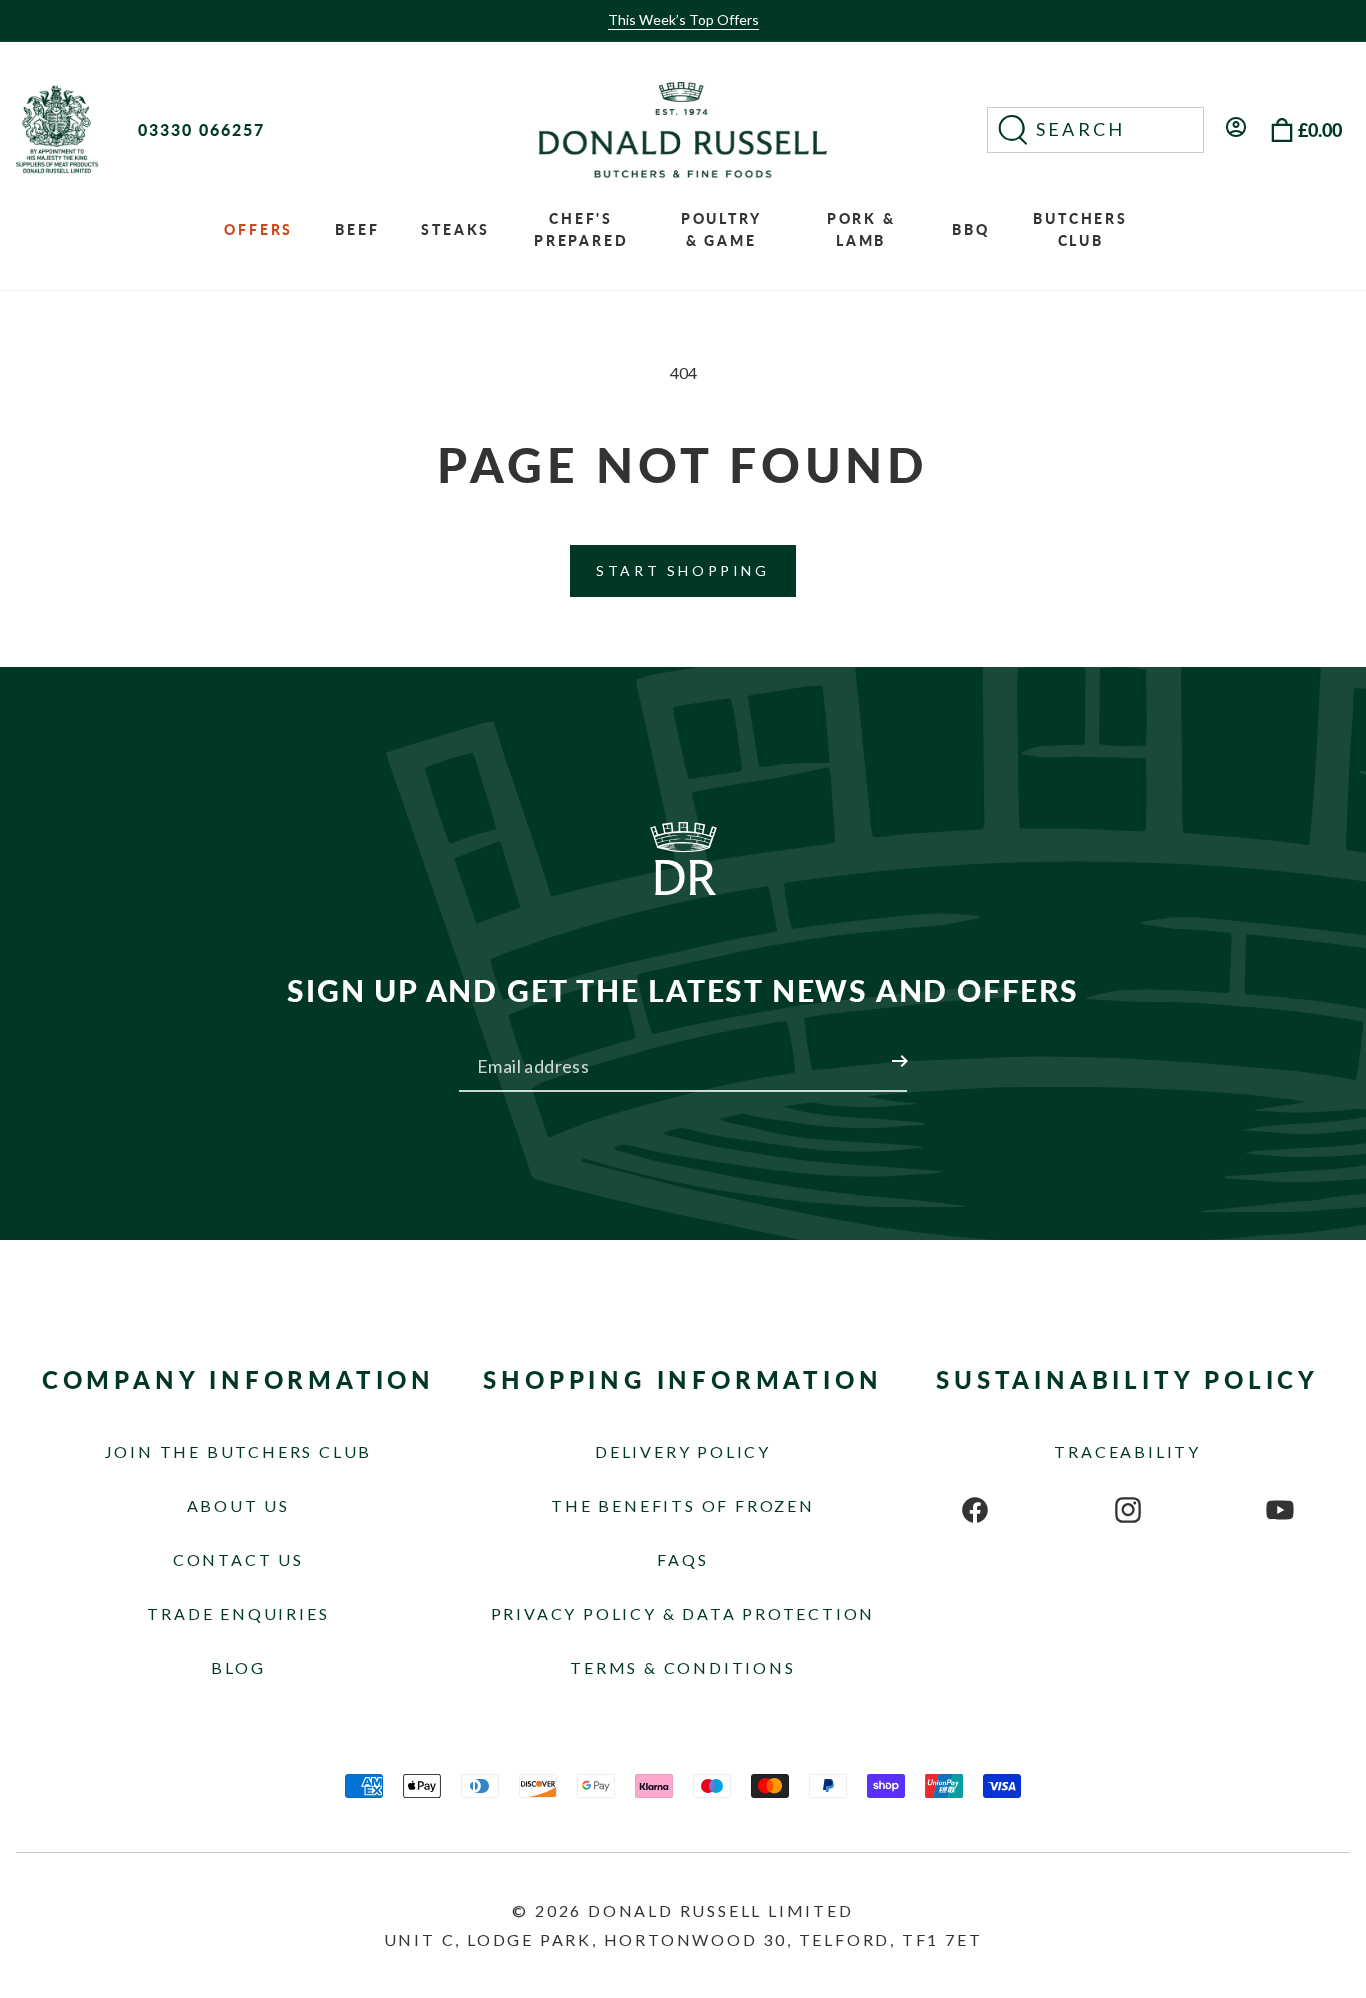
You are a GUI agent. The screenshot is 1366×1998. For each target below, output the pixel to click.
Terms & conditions (682, 1667)
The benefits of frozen (683, 1505)
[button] (1095, 130)
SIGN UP (876, 1049)
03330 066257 (201, 129)
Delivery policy (683, 1451)
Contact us (238, 1559)
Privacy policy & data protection (683, 1613)
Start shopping (682, 570)
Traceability (1127, 1451)
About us (238, 1505)
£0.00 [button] (1320, 130)
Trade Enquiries (238, 1613)
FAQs (682, 1559)
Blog (238, 1667)
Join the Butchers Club (239, 1451)
